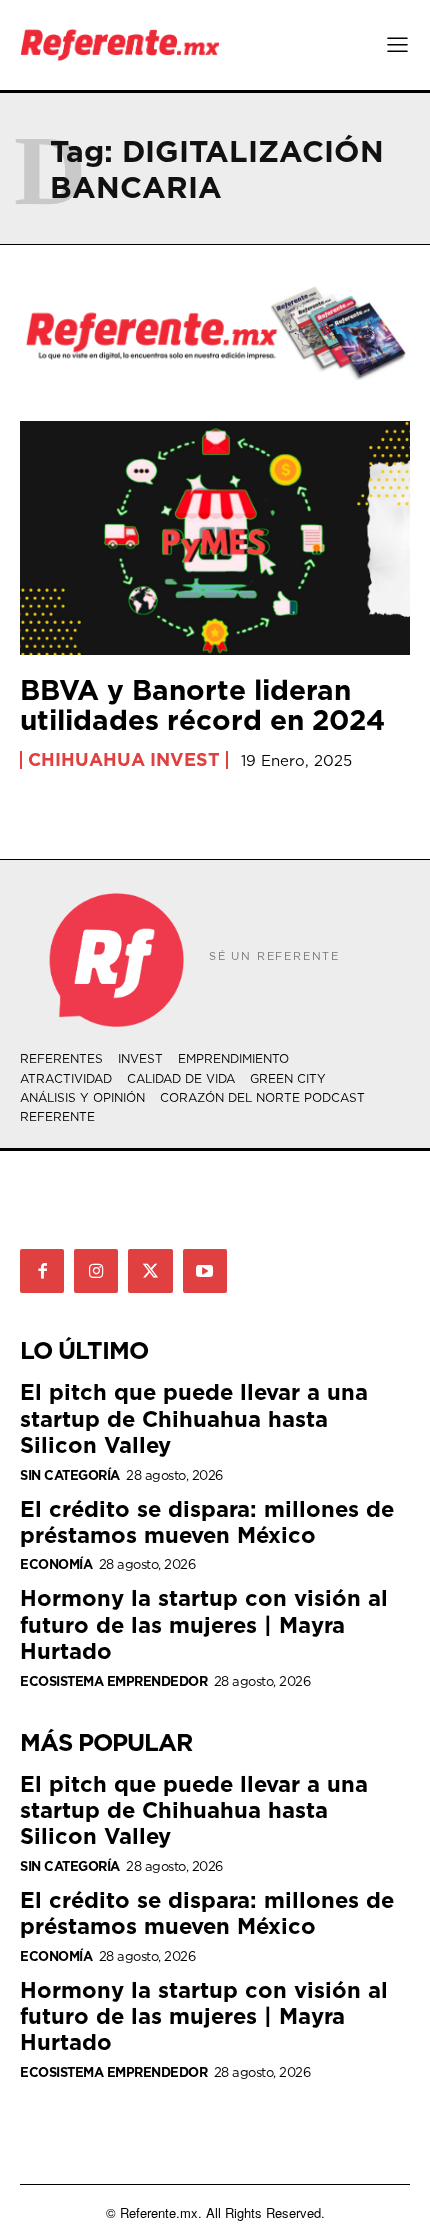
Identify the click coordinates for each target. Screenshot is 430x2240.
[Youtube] (205, 1271)
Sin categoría (70, 1475)
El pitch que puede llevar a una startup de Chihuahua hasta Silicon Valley (194, 1418)
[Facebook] (42, 1271)
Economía (56, 1564)
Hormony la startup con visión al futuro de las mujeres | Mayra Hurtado (204, 1624)
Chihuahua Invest (124, 760)
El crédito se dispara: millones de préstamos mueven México (207, 1521)
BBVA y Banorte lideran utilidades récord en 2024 (202, 705)
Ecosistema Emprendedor (113, 1681)
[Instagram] (96, 1271)
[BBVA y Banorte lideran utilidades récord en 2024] (215, 538)
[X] (150, 1271)
